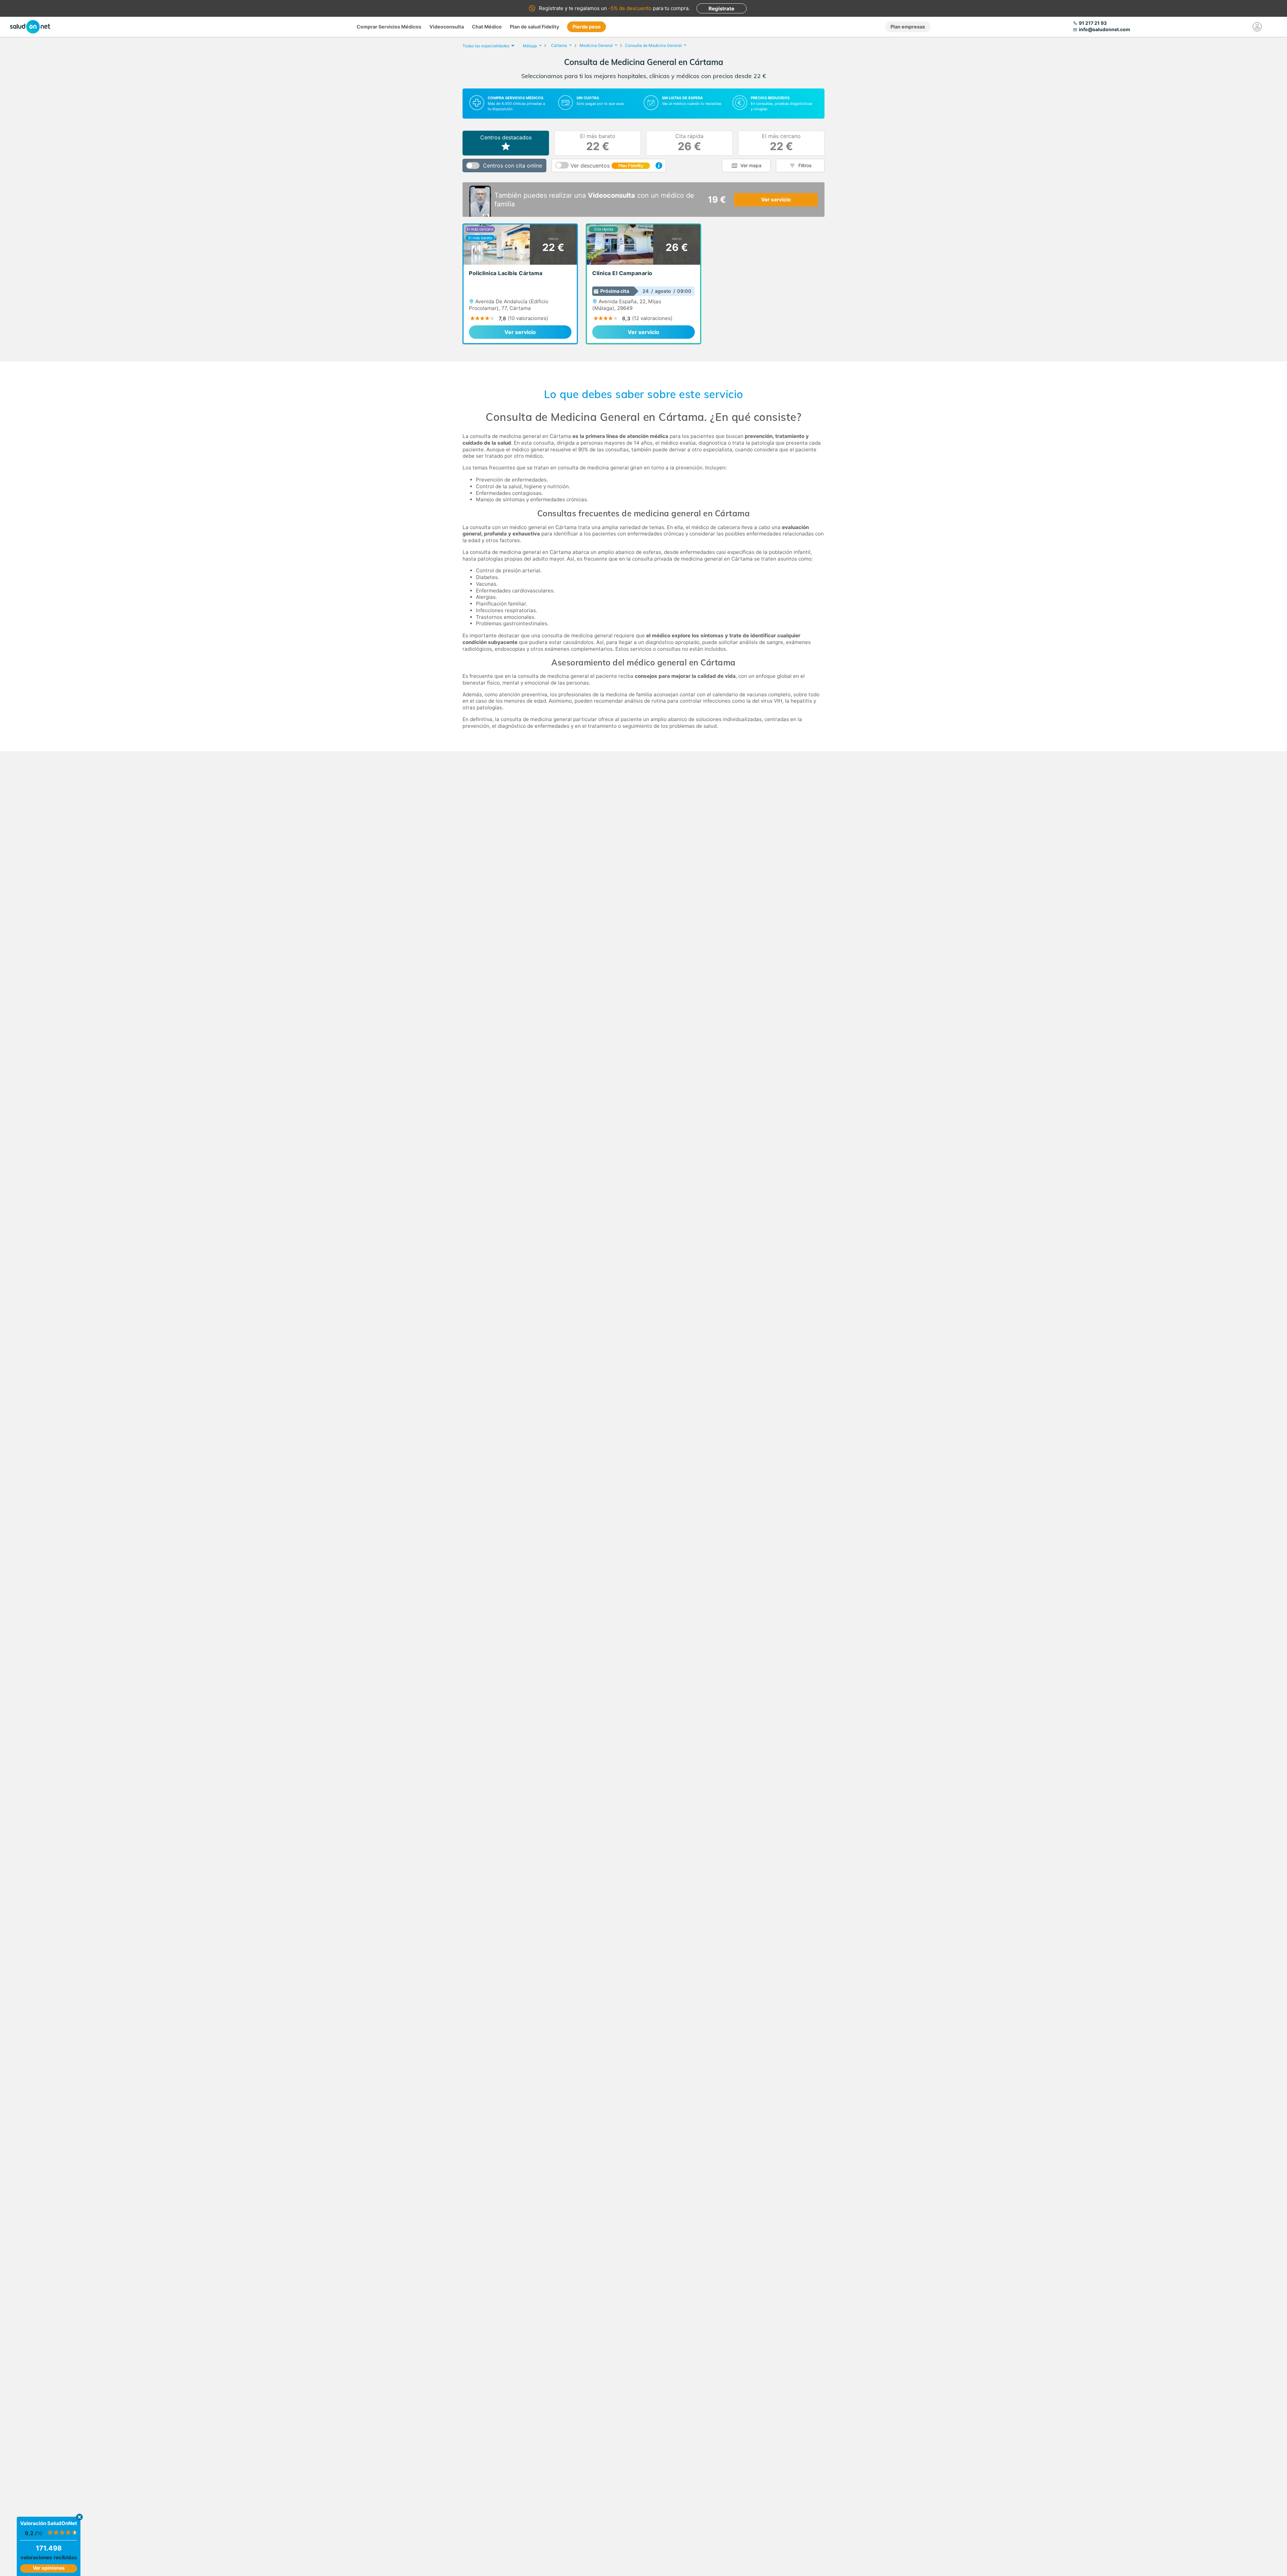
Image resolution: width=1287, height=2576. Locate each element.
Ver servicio (776, 200)
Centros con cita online (512, 166)
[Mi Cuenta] (1257, 27)
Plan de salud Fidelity (534, 27)
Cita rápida (689, 143)
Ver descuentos (607, 166)
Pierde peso (587, 27)
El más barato (598, 143)
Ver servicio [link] (520, 332)
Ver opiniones (49, 2568)
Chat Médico (487, 27)
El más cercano (781, 143)
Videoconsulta (447, 27)
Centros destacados (506, 137)
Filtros (805, 165)
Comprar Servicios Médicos (389, 27)
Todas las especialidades (486, 46)
